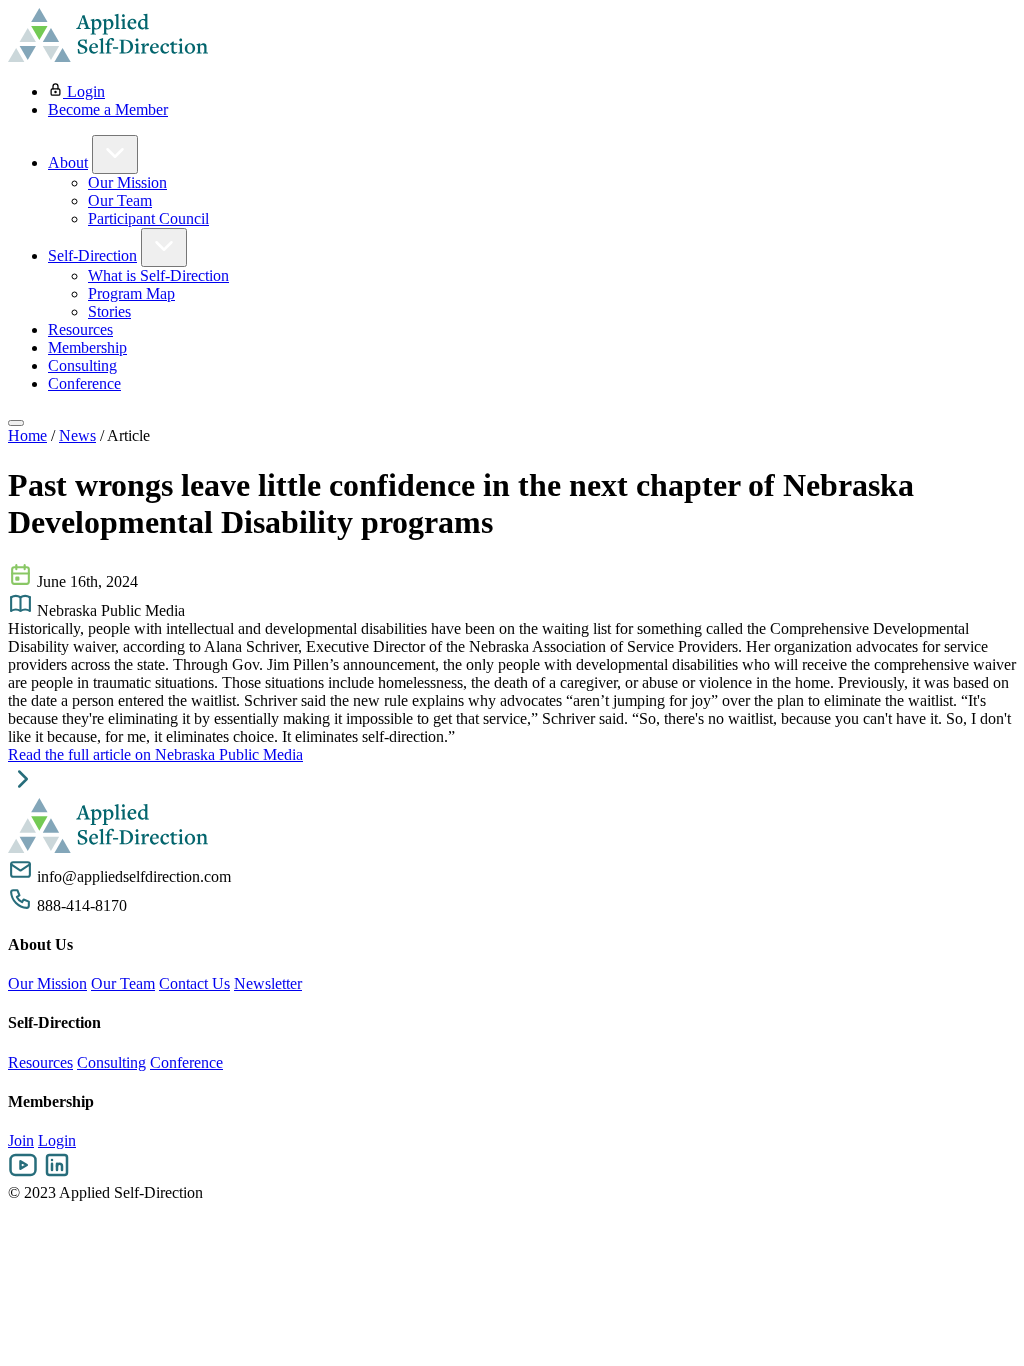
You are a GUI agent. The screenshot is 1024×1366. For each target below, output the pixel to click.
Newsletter (268, 983)
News (77, 435)
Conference (84, 383)
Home (27, 435)
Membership (87, 347)
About (68, 162)
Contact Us (194, 983)
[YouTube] (23, 1174)
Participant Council (148, 218)
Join (21, 1140)
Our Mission (127, 182)
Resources (80, 329)
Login (84, 91)
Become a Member (108, 109)
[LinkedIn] (57, 1174)
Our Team (120, 200)
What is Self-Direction (158, 275)
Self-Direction (92, 255)
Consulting (82, 365)
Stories (109, 311)
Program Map (131, 293)
